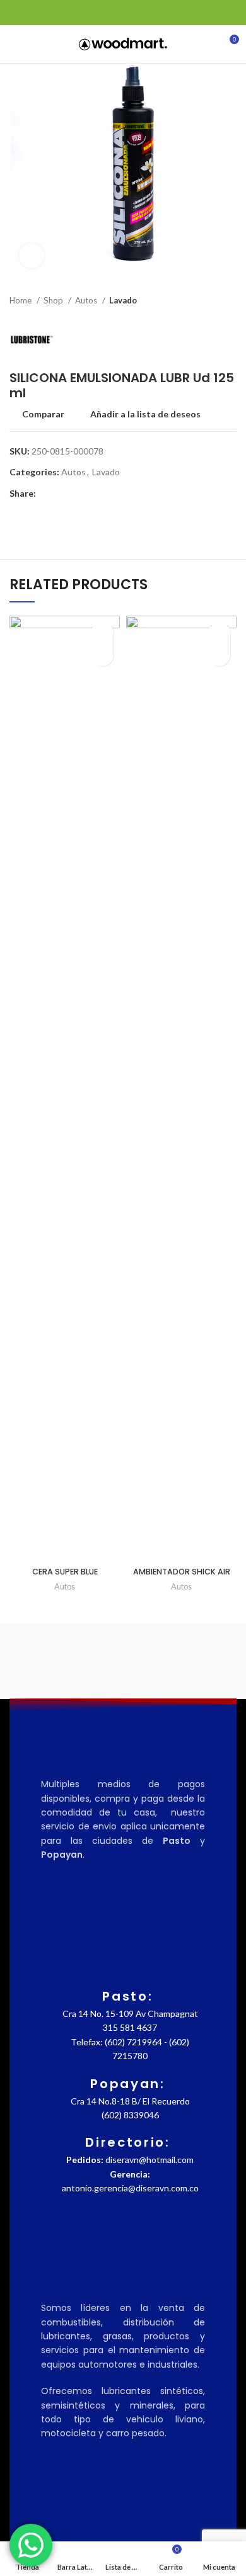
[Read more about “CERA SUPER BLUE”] (102, 655)
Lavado (123, 300)
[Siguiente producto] (230, 301)
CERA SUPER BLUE (65, 1572)
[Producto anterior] (205, 301)
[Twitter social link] (31, 13)
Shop (54, 300)
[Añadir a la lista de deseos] (102, 633)
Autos (87, 300)
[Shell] (180, 1661)
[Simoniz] (66, 1661)
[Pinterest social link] (46, 13)
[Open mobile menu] (15, 44)
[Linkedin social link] (60, 13)
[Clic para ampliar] (32, 256)
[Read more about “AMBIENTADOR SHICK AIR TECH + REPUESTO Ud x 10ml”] (219, 655)
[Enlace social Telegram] (75, 13)
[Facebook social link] (17, 13)
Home (21, 300)
